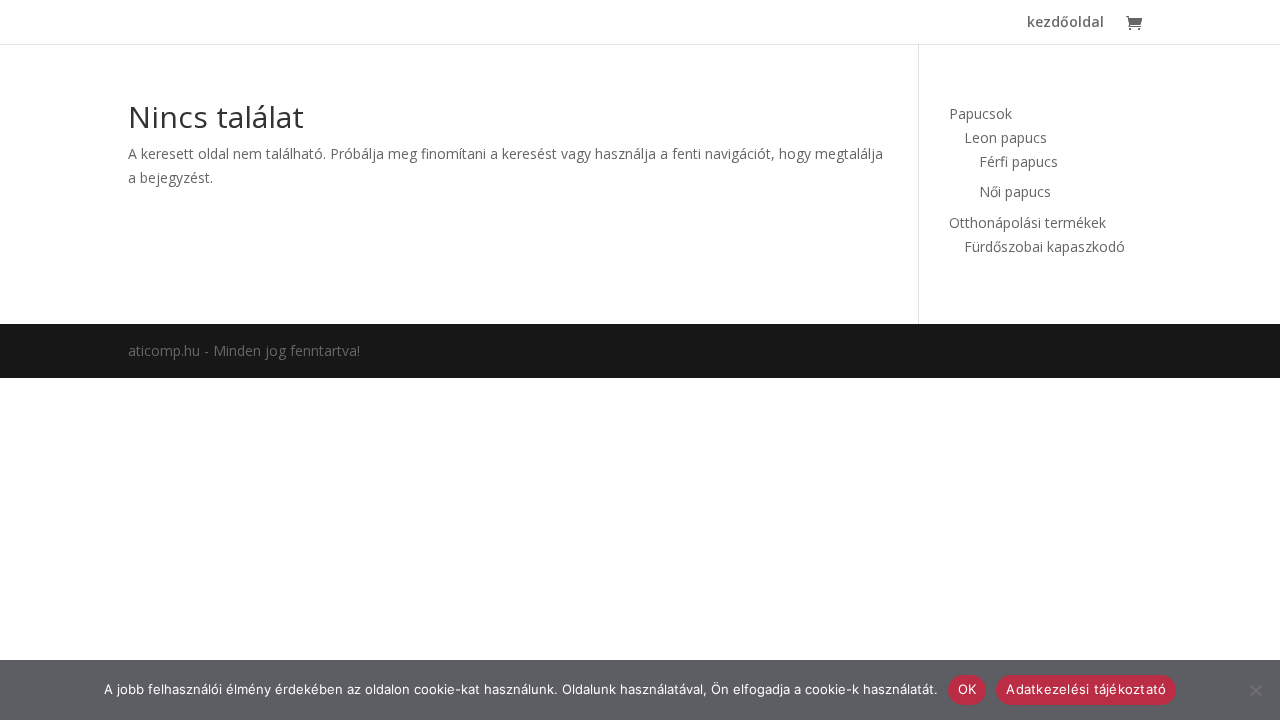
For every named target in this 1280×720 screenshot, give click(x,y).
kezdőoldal (1065, 23)
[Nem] (1255, 690)
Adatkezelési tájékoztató (1086, 689)
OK (967, 689)
